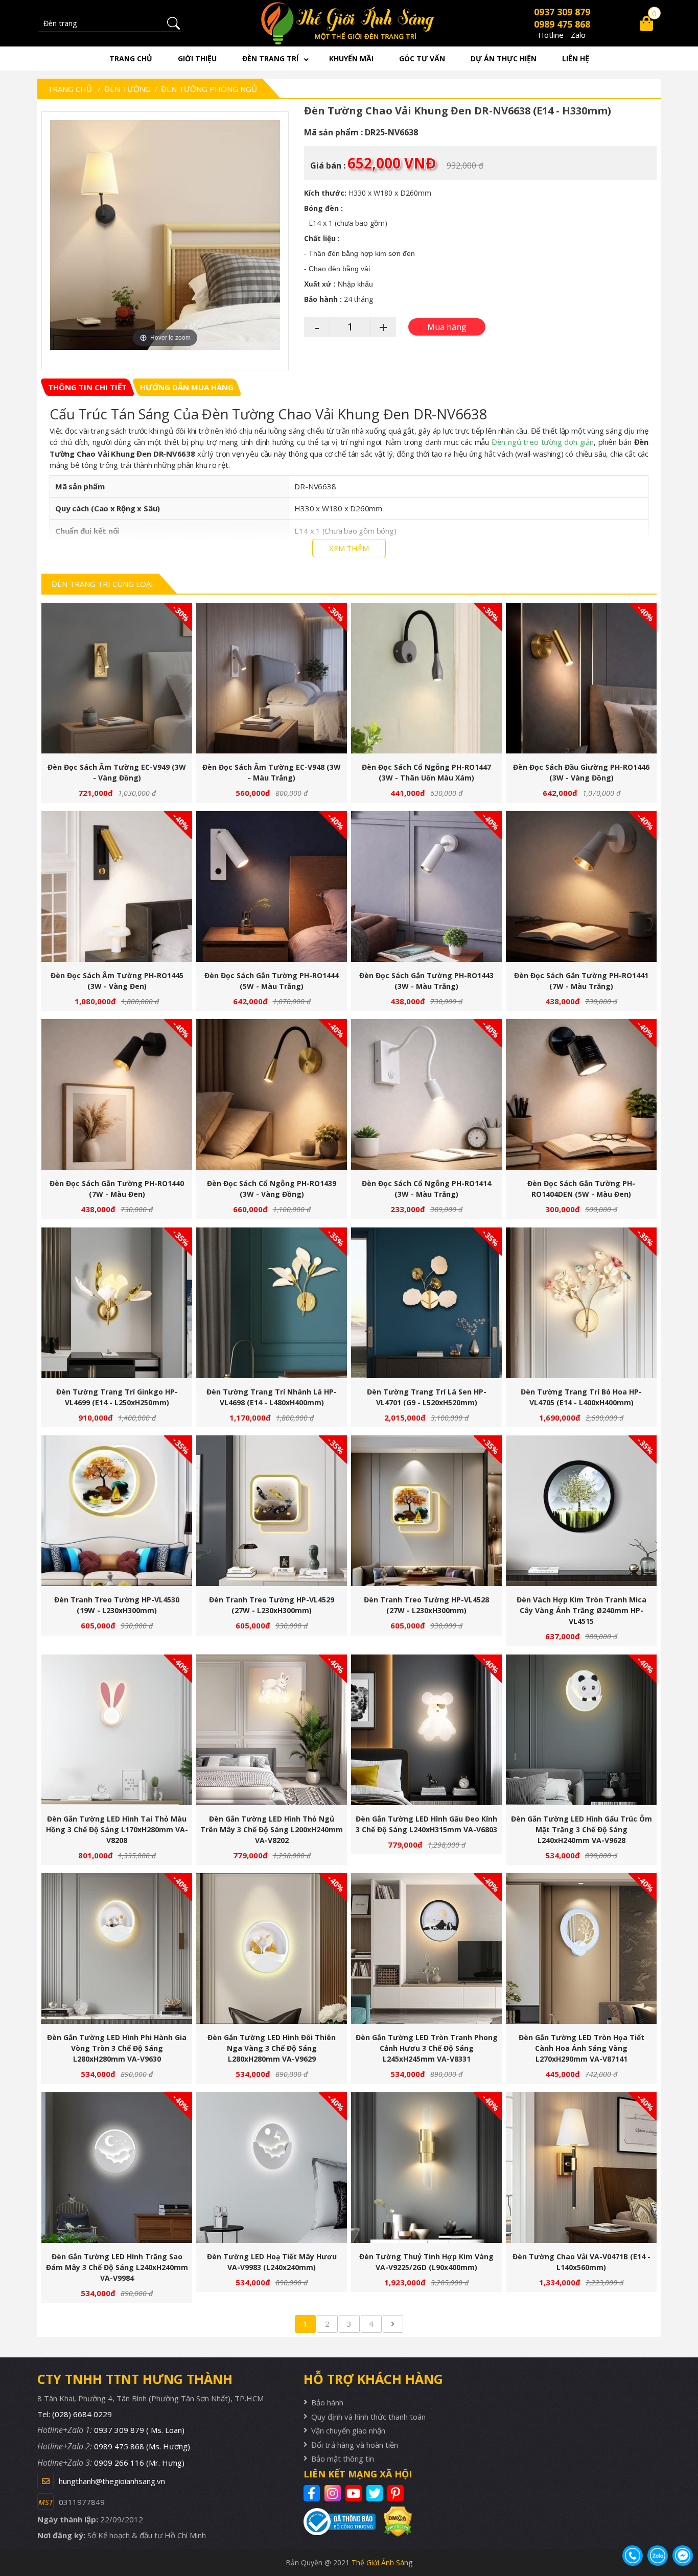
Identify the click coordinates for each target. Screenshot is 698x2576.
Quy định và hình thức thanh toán (368, 2417)
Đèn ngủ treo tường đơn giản (543, 442)
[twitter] (376, 2493)
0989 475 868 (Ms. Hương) (142, 2446)
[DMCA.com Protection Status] (394, 2522)
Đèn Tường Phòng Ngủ (209, 89)
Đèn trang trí (270, 58)
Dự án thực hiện (504, 58)
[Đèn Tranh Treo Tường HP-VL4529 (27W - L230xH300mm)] (272, 1511)
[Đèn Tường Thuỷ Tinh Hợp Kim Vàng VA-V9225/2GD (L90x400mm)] (426, 2168)
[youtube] (355, 2493)
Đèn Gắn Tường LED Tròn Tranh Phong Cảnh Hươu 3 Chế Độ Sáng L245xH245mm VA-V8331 (427, 2048)
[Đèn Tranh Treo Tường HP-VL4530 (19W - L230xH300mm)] (117, 1511)
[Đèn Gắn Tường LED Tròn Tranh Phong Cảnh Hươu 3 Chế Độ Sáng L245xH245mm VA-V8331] (426, 1948)
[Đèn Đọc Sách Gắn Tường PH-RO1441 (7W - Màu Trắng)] (581, 887)
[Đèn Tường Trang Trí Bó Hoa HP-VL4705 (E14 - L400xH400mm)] (581, 1303)
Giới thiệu (197, 58)
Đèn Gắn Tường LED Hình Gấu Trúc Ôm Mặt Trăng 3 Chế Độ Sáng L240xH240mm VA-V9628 (581, 1829)
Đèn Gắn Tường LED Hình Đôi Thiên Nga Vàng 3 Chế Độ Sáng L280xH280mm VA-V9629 (272, 2048)
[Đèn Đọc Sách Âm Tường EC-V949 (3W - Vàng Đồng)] (117, 678)
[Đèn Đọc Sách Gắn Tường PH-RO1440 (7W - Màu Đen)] (117, 1094)
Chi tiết (113, 683)
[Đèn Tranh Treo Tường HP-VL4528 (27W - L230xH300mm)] (426, 1511)
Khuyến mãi (351, 58)
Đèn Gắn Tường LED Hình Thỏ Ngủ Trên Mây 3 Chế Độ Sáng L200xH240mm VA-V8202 (272, 1829)
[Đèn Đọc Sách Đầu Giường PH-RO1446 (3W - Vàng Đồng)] (581, 678)
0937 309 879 (562, 12)
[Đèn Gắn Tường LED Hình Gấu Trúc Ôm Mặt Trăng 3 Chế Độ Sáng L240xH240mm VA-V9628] (581, 1730)
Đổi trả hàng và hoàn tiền (355, 2445)
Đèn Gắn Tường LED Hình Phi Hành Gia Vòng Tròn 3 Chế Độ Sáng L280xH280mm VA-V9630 (117, 2048)
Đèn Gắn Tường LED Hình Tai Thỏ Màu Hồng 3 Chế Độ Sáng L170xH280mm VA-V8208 (117, 1829)
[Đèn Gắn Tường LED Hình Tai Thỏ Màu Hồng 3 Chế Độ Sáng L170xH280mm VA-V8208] (117, 1730)
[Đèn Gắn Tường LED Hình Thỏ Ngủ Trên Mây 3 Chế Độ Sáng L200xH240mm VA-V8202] (272, 1730)
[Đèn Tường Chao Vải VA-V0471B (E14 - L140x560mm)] (581, 2168)
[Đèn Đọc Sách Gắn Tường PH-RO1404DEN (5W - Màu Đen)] (581, 1094)
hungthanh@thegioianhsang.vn (112, 2481)
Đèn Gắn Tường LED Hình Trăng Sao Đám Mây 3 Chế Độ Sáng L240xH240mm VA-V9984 (117, 2267)
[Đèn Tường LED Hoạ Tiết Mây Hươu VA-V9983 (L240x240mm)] (272, 2168)
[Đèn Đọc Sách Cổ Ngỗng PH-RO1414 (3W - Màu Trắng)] (426, 1094)
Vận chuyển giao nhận (348, 2430)
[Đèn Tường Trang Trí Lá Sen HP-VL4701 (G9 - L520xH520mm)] (426, 1303)
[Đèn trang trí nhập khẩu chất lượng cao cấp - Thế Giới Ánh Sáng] (349, 23)
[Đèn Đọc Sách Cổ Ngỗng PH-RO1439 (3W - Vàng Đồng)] (272, 1094)
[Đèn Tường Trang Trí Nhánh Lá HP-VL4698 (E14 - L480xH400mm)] (272, 1303)
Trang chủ (131, 58)
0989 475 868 (562, 24)
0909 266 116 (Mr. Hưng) (139, 2463)
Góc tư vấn (422, 58)
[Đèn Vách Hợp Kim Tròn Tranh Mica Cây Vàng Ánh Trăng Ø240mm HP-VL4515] (581, 1511)
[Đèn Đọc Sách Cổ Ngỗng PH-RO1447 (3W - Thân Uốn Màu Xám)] (426, 678)
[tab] (87, 387)
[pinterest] (397, 2493)
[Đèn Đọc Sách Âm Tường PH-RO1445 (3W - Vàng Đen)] (117, 887)
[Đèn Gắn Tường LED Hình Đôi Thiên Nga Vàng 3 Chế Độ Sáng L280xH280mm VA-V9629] (272, 1948)
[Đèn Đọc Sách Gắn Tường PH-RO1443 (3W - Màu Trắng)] (426, 887)
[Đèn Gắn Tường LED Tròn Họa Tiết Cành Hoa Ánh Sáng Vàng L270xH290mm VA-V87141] (581, 1948)
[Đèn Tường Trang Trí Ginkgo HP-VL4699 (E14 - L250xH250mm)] (117, 1303)
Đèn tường (127, 89)
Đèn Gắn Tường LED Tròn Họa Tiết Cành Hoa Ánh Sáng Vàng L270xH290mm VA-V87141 (581, 2048)
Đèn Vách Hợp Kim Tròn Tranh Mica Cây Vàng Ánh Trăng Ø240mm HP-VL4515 (581, 1610)
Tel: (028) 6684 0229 (75, 2414)
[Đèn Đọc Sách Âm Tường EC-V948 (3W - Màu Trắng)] (272, 678)
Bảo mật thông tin (343, 2459)
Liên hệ (576, 58)
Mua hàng (121, 683)
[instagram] (334, 2493)
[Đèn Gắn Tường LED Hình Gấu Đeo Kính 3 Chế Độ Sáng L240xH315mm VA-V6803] (426, 1730)
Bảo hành (327, 2402)
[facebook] (313, 2493)
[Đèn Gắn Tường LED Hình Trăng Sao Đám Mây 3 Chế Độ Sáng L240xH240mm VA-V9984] (117, 2168)
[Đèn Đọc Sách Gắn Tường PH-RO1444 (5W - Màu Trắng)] (272, 887)
